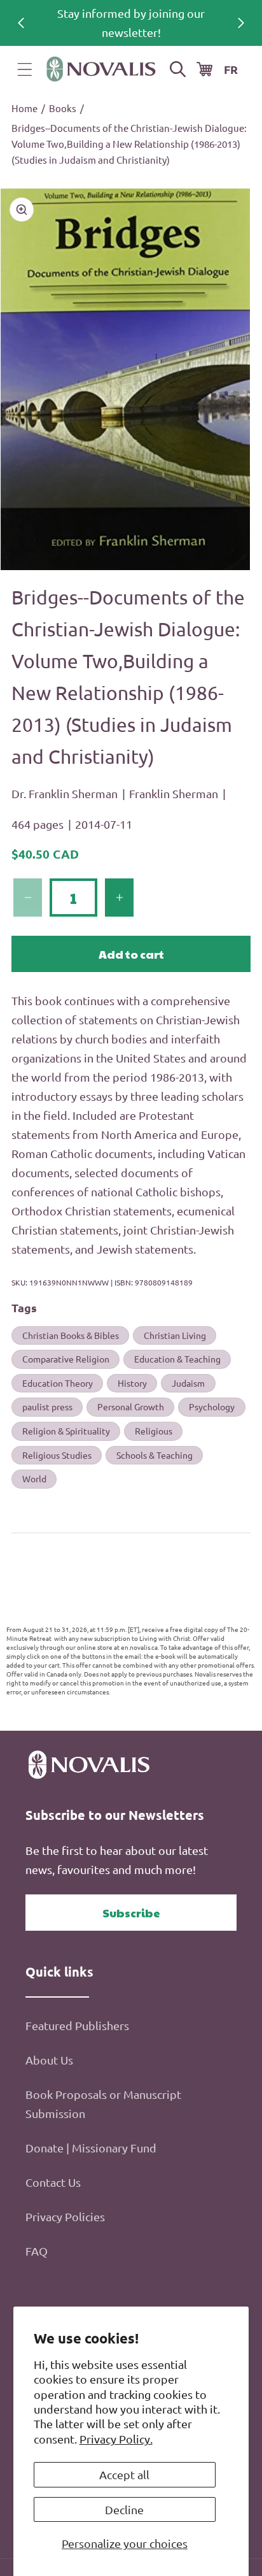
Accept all (124, 2474)
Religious (154, 1431)
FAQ (37, 2251)
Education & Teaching (177, 1359)
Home (24, 108)
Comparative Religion (66, 1359)
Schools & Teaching (155, 1455)
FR (231, 69)
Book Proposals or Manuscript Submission (103, 2104)
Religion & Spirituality (66, 1431)
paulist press (47, 1406)
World (34, 1478)
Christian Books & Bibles (71, 1335)
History (132, 1383)
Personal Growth (131, 1406)
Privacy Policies (65, 2216)
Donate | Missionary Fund (91, 2148)
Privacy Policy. (116, 2439)
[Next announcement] (241, 23)
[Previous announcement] (21, 23)
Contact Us (53, 2182)
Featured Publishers (77, 2025)
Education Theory (58, 1383)
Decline (124, 2509)
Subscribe (131, 1913)
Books (63, 108)
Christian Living (175, 1335)
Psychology (212, 1406)
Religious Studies (57, 1455)
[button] (25, 69)
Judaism (188, 1383)
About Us (49, 2060)
